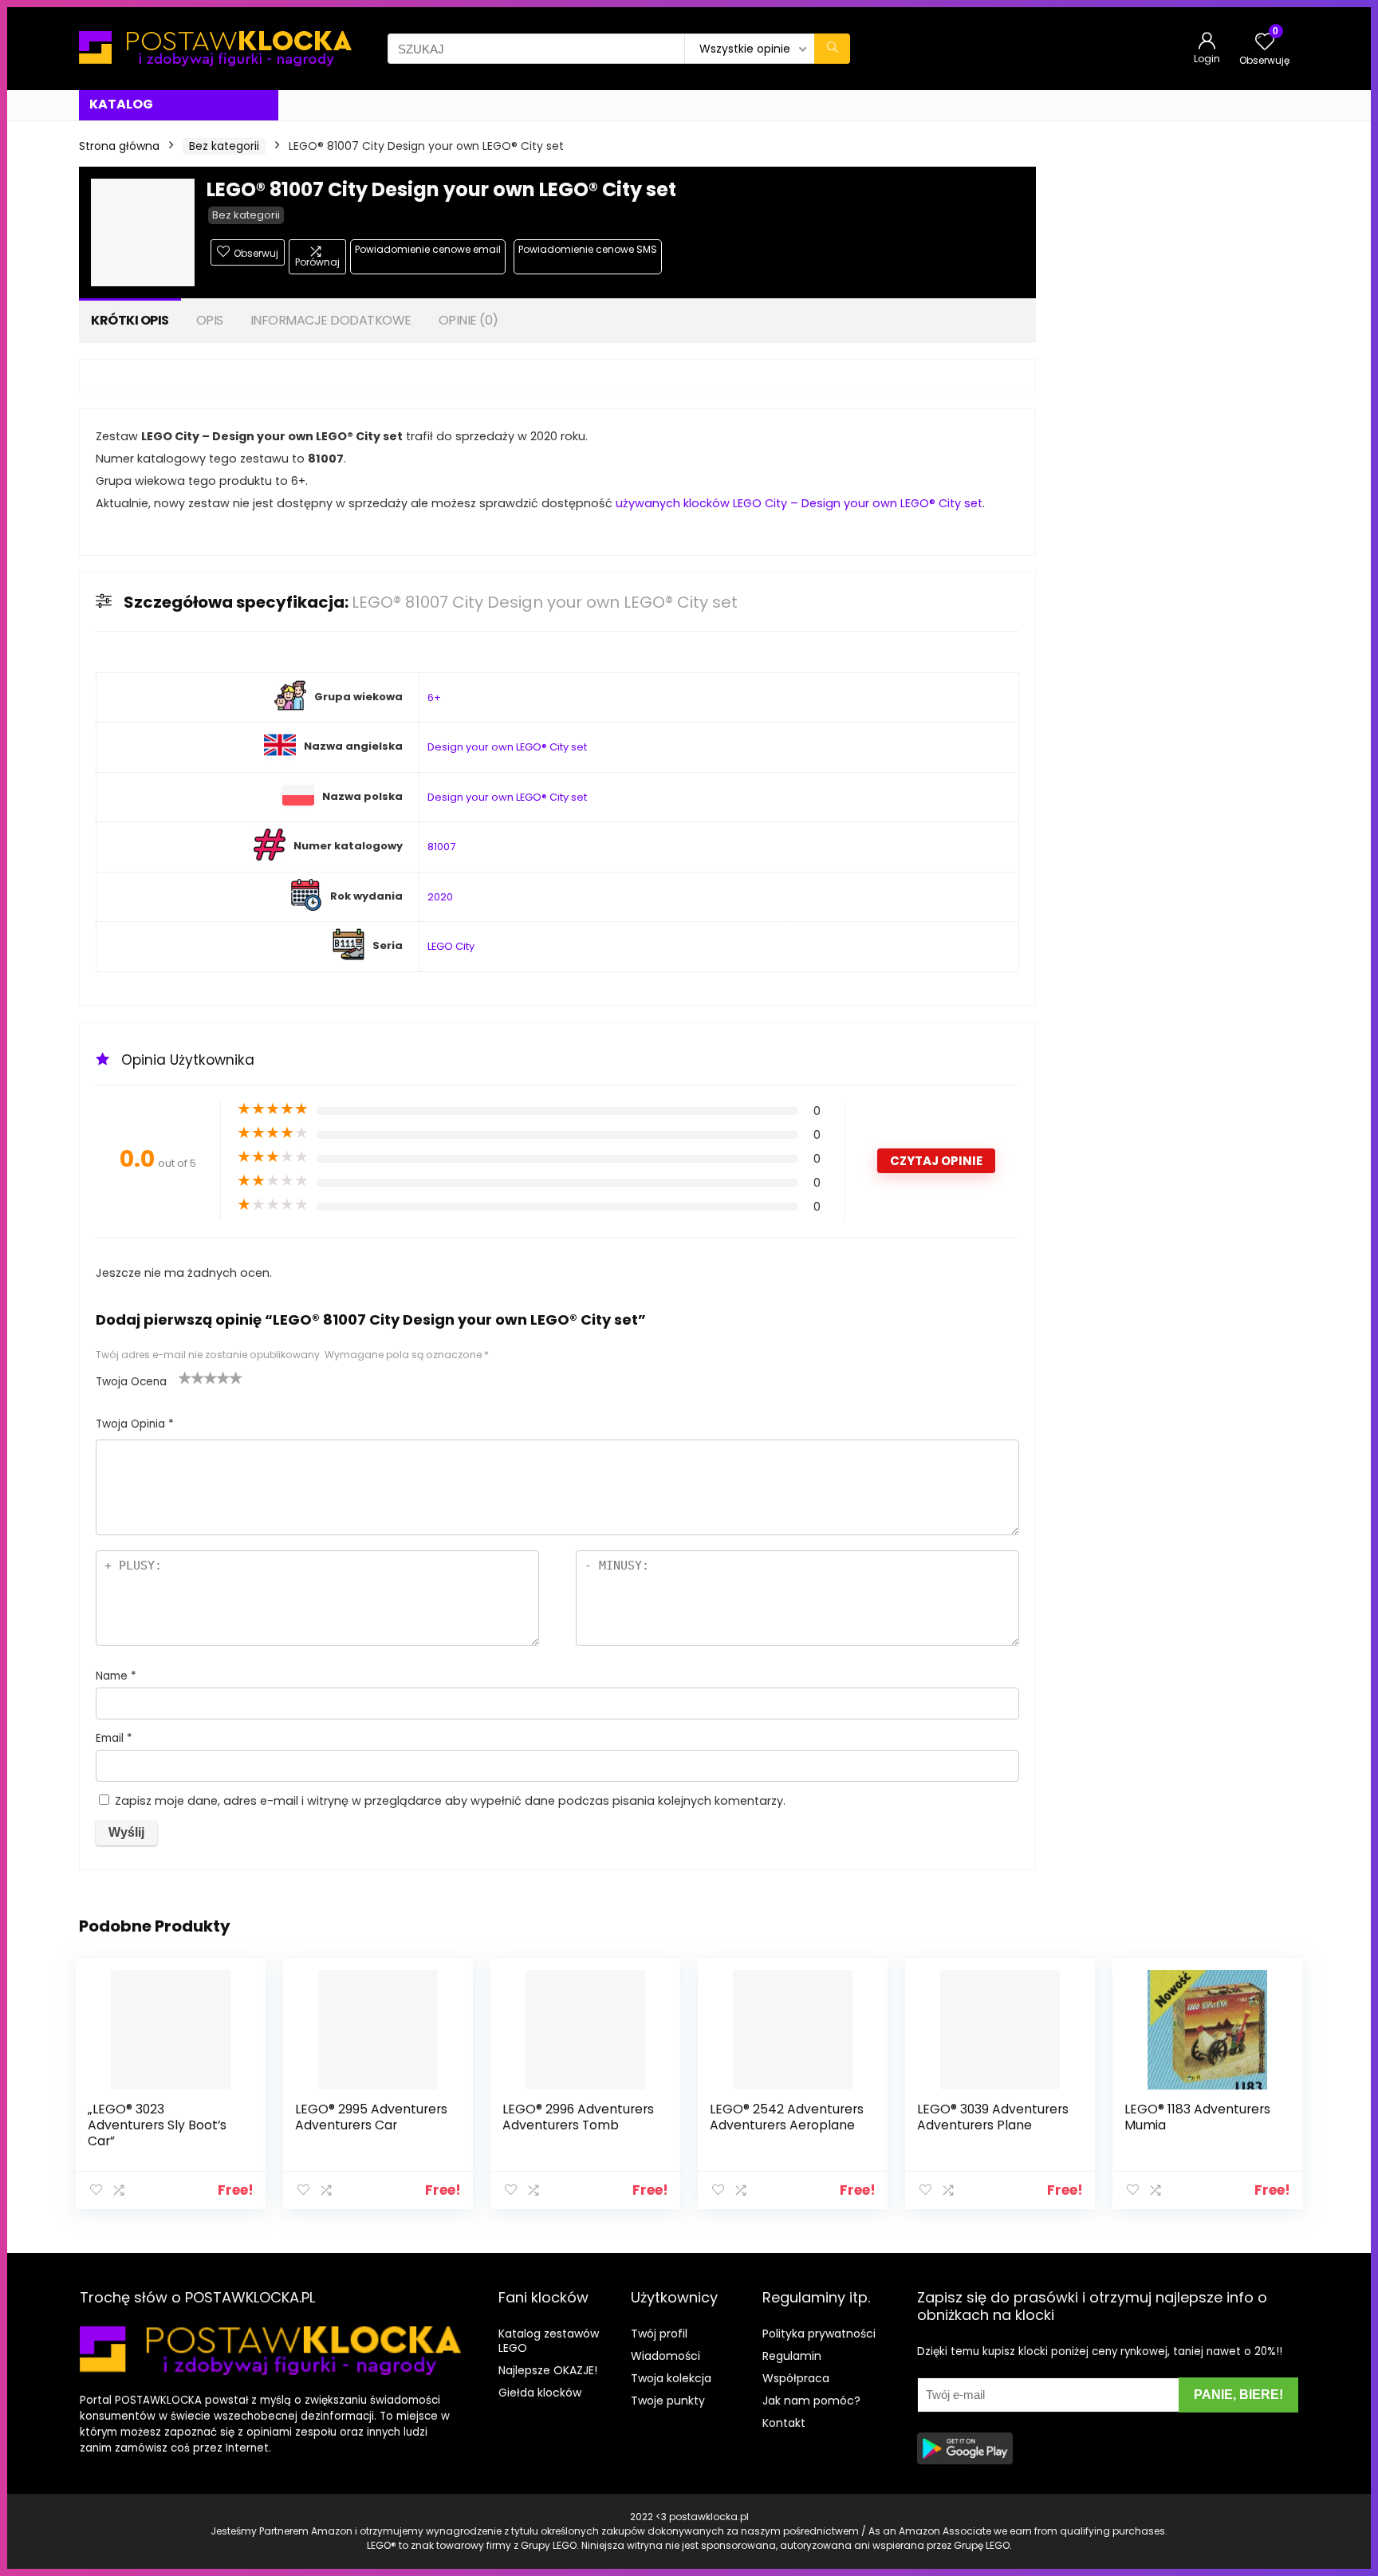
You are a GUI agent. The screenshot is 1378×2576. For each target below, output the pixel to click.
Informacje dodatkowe (331, 320)
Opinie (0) (469, 320)
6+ (434, 697)
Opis (210, 320)
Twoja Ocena (131, 1382)
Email (114, 1738)
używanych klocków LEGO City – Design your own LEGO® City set (799, 503)
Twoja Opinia (135, 1424)
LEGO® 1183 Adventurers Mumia (1197, 2117)
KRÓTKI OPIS (130, 320)
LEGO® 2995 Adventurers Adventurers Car (371, 2117)
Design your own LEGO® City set (507, 747)
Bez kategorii (224, 146)
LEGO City (451, 946)
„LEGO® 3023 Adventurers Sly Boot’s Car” (157, 2125)
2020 (440, 897)
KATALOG (121, 104)
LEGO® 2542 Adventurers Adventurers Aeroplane (787, 2117)
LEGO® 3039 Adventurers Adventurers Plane (993, 2117)
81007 (441, 847)
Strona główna (119, 146)
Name (116, 1676)
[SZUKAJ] (832, 49)
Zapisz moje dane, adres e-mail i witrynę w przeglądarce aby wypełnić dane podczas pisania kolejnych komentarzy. (450, 1801)
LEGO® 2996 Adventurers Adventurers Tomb (578, 2117)
